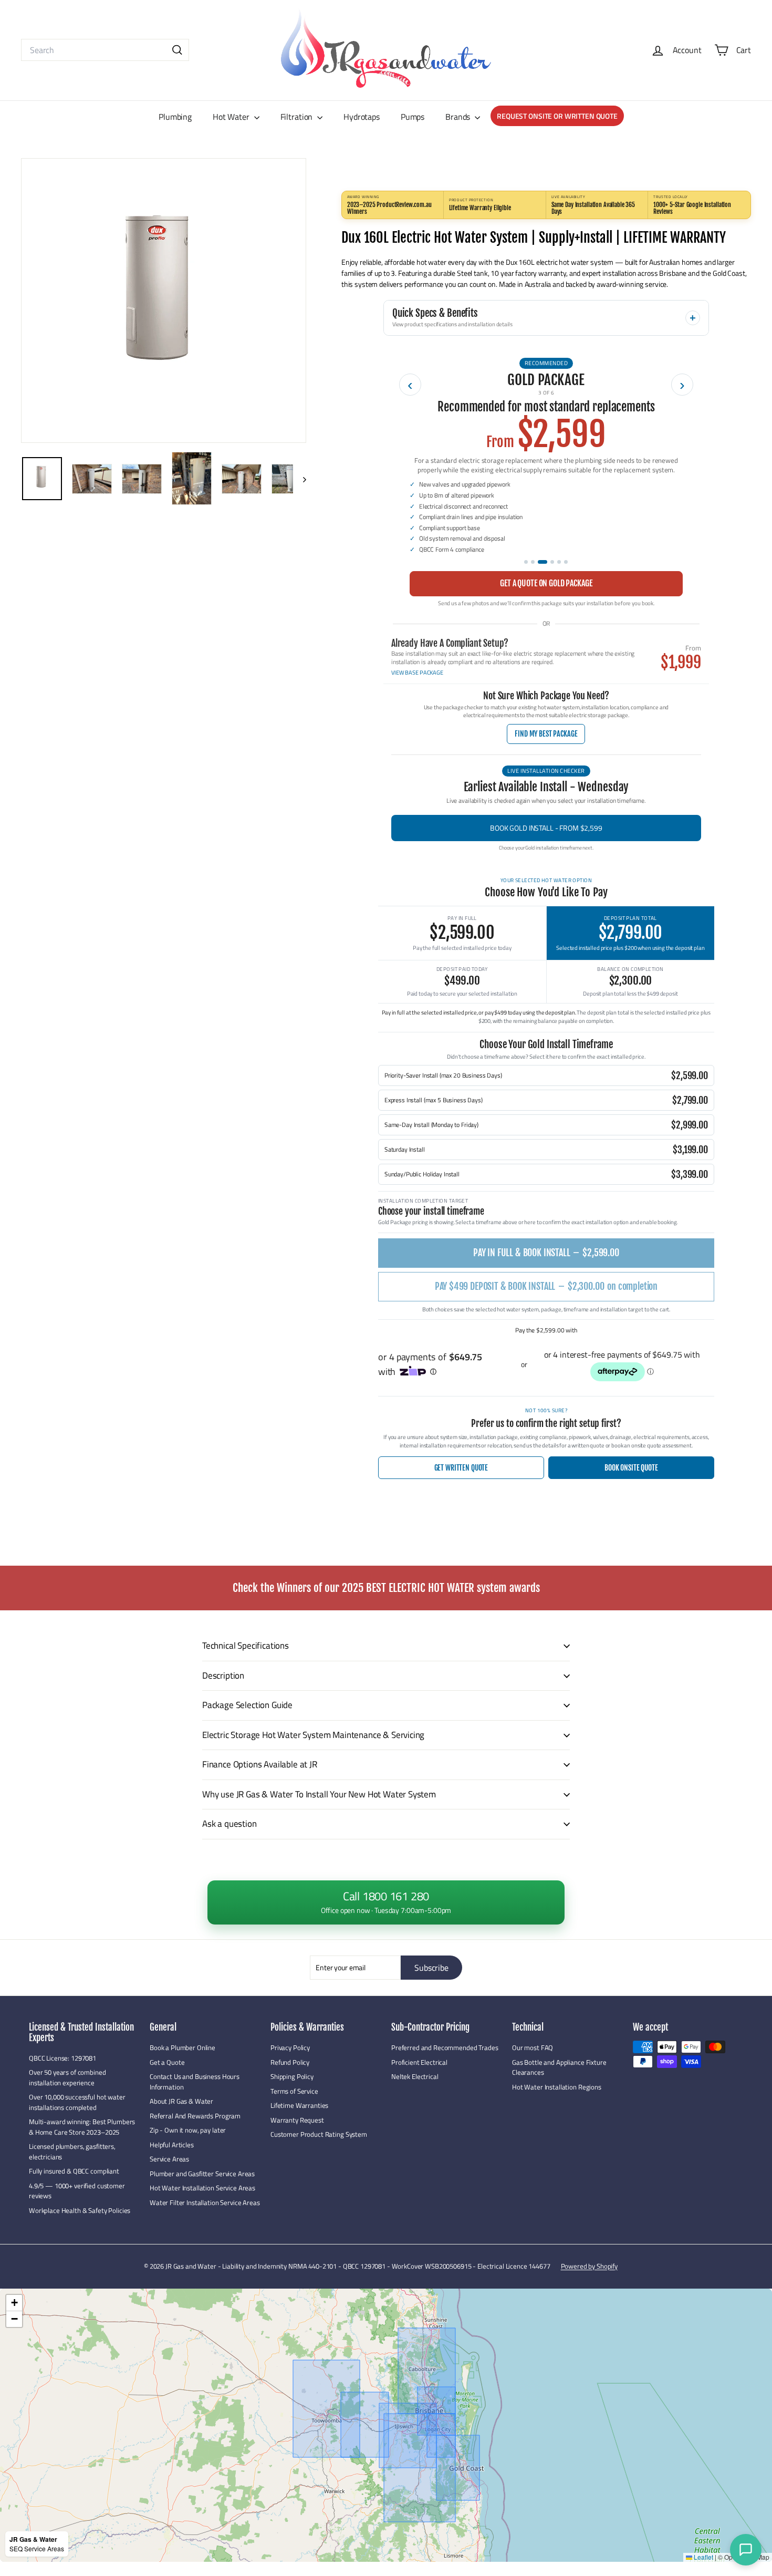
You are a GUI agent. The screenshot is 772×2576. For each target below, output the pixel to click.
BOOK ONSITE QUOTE (631, 1468)
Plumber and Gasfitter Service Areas (202, 2174)
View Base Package (417, 673)
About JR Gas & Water (181, 2101)
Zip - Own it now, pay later (188, 2130)
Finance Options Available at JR (260, 1764)
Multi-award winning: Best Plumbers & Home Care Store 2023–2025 (82, 2127)
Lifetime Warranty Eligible (480, 208)
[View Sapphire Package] (552, 562)
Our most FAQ (533, 2047)
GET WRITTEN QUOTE (461, 1468)
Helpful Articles (172, 2145)
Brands (459, 117)
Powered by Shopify (589, 2266)
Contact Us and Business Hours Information (195, 2082)
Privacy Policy (290, 2047)
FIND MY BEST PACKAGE (546, 734)
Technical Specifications (246, 1646)
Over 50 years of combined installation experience (67, 2077)
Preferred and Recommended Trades (445, 2047)
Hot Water (232, 117)
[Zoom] (164, 301)
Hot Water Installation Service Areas (202, 2188)
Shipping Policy (292, 2076)
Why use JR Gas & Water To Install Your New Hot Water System (319, 1794)
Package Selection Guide (247, 1705)
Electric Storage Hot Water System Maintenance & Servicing (313, 1735)
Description (223, 1675)
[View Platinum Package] (566, 562)
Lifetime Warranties (299, 2105)
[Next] (300, 478)
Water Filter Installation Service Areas (205, 2202)
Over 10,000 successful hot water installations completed (77, 2102)
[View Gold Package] (543, 562)
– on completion (546, 1286)
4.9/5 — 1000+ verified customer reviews (77, 2191)
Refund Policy (290, 2062)
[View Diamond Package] (559, 562)
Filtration (298, 117)
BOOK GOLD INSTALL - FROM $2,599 (546, 828)
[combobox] (105, 50)
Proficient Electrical (419, 2062)
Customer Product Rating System (319, 2134)
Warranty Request (297, 2120)
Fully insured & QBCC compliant (74, 2171)
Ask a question (229, 1824)
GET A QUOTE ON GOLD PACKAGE (546, 583)
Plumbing (175, 117)
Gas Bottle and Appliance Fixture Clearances (559, 2067)
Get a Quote (167, 2062)
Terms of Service (294, 2091)
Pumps (413, 117)
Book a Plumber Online (182, 2047)
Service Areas (169, 2159)
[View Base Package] (526, 562)
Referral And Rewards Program (195, 2116)
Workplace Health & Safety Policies (80, 2210)
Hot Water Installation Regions (557, 2087)
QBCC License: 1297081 (62, 2058)
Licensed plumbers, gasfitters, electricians (72, 2151)
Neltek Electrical (415, 2076)
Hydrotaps (362, 117)
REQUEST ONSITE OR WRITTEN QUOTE (557, 116)
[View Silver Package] (533, 562)
